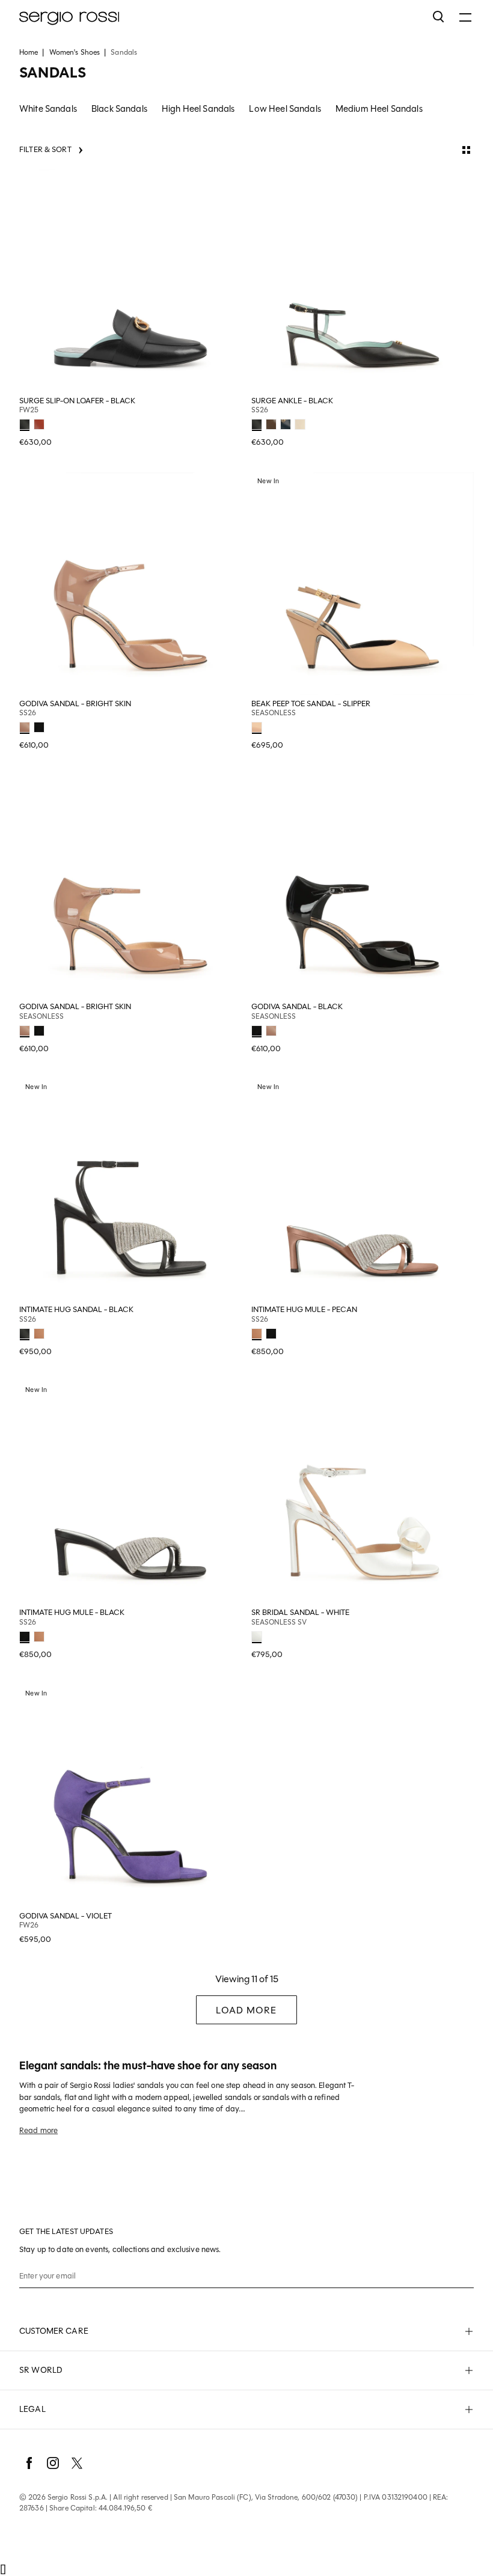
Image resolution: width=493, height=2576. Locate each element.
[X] (77, 2463)
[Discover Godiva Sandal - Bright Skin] (130, 584)
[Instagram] (53, 2463)
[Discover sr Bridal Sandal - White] (363, 1492)
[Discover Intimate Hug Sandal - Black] (130, 1189)
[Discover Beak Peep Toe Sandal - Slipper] (363, 584)
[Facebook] (29, 2463)
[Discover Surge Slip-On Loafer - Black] (130, 281)
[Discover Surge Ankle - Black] (363, 281)
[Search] (439, 17)
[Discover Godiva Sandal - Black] (363, 887)
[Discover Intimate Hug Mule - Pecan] (363, 1189)
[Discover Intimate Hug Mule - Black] (130, 1492)
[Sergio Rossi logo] (220, 17)
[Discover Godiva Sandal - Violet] (130, 1796)
